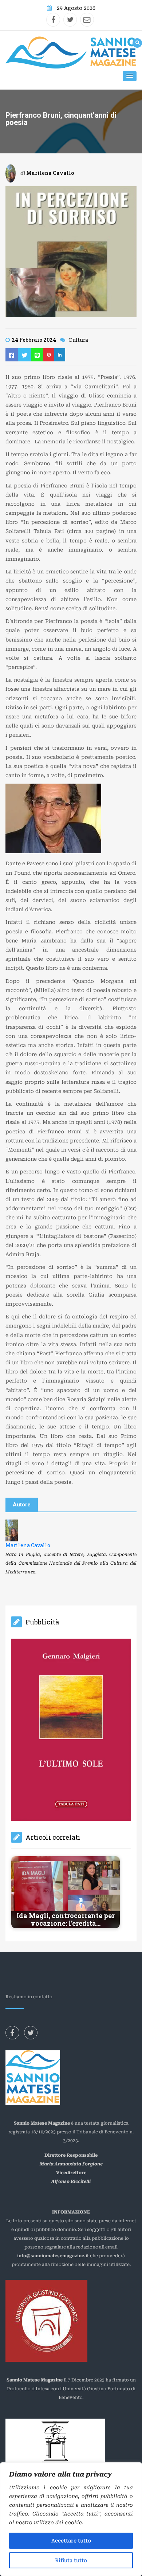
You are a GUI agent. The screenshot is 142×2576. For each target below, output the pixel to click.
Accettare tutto (71, 2541)
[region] (71, 2519)
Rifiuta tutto (71, 2560)
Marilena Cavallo (50, 173)
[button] (130, 76)
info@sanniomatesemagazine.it (53, 2154)
